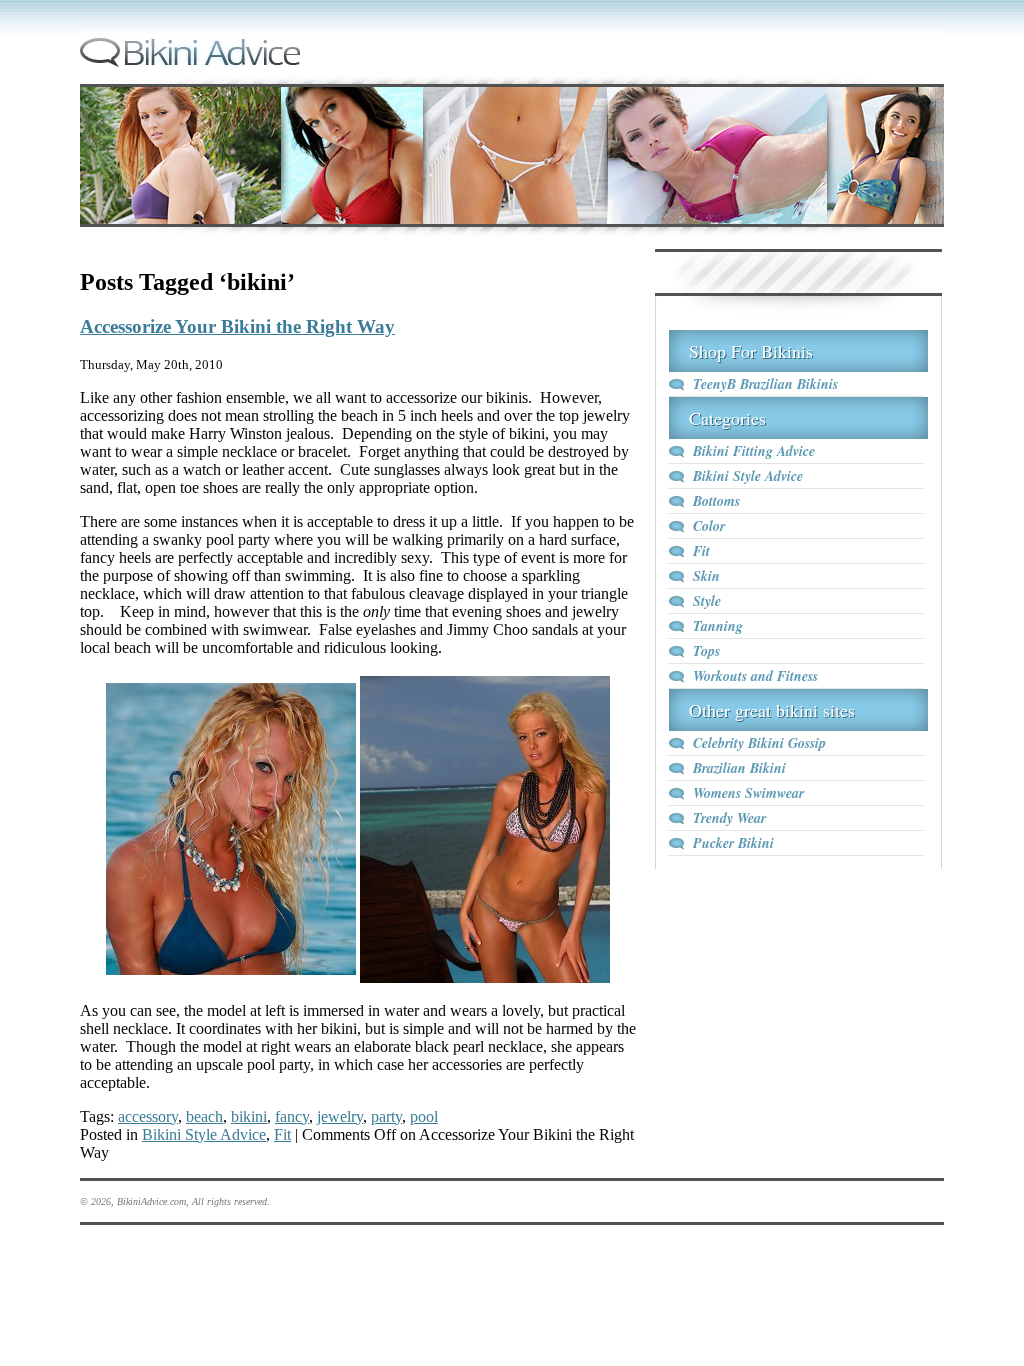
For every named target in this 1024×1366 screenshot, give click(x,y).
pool (424, 1116)
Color (709, 526)
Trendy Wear (729, 818)
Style (707, 601)
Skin (706, 576)
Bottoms (716, 501)
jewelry (340, 1116)
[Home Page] (190, 63)
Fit (282, 1134)
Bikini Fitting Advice (754, 451)
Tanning (718, 626)
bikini (249, 1116)
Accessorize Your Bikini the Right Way (237, 326)
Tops (706, 651)
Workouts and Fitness (755, 676)
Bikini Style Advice (204, 1134)
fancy (292, 1116)
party (386, 1116)
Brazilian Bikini (739, 768)
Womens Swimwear (748, 793)
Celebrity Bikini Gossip (759, 743)
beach (204, 1116)
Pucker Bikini (733, 843)
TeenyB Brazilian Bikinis (765, 384)
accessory (148, 1116)
